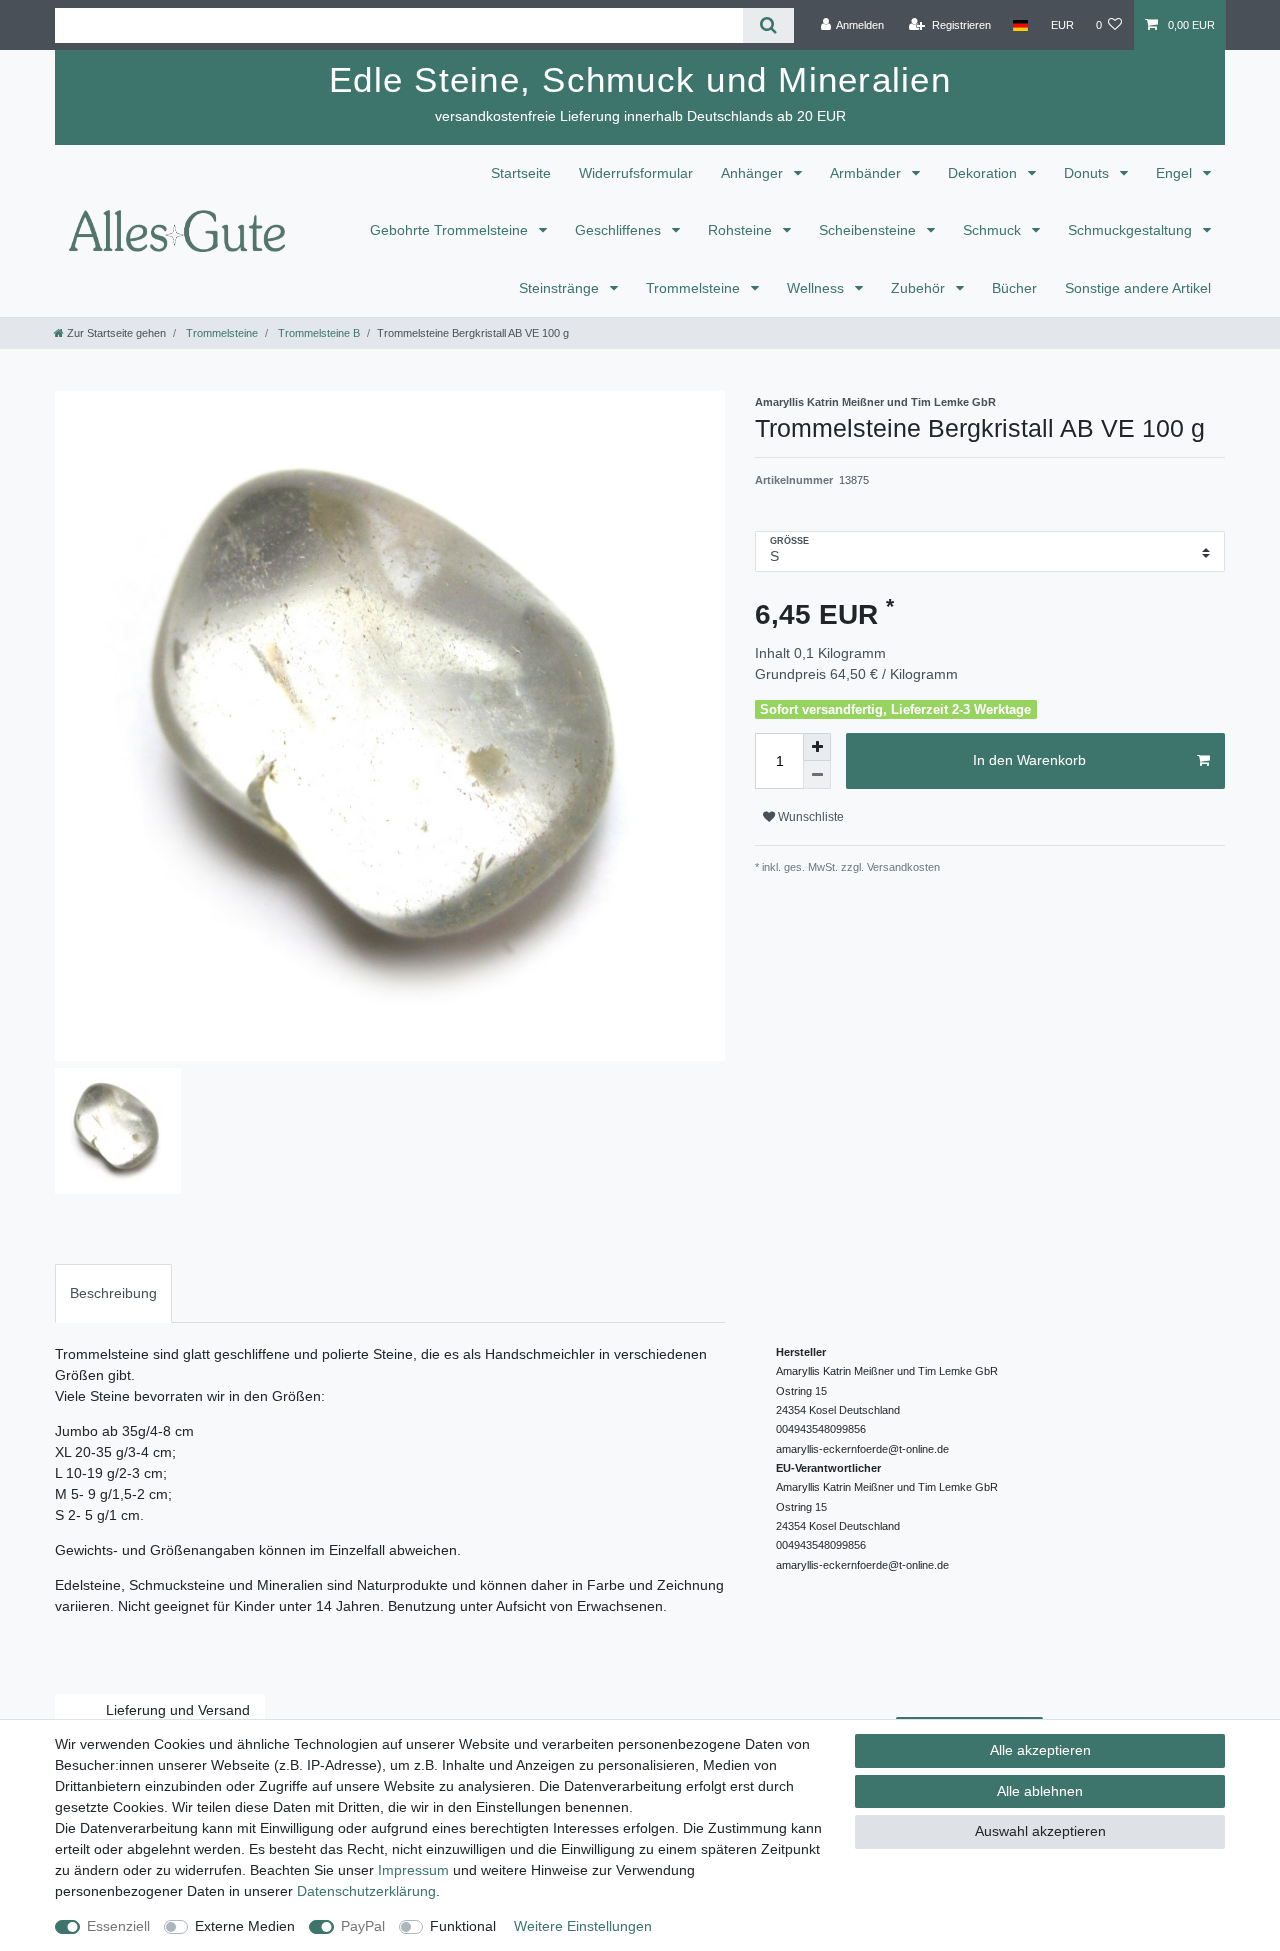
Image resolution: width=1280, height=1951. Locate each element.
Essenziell (118, 1926)
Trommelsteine (695, 288)
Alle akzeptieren (1040, 1750)
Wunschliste (809, 817)
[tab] (113, 1293)
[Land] (1020, 25)
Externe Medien (245, 1926)
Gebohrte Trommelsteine (451, 230)
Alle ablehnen (1040, 1791)
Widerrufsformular (636, 173)
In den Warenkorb (1029, 760)
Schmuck (994, 230)
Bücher (1014, 288)
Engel (1176, 173)
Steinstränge (561, 288)
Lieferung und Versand (178, 1710)
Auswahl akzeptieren (1040, 1831)
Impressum (413, 1870)
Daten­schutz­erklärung (366, 1891)
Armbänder (867, 173)
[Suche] (768, 25)
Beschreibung (113, 1293)
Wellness (817, 288)
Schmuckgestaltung (1132, 230)
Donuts (1088, 173)
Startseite (521, 173)
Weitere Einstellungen (583, 1926)
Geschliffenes (620, 230)
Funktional (463, 1926)
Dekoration (984, 173)
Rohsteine (742, 230)
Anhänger (754, 173)
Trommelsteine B (317, 333)
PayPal (363, 1926)
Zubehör (920, 288)
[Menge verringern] (817, 775)
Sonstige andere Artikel (1138, 288)
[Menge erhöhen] (817, 747)
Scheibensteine (869, 230)
